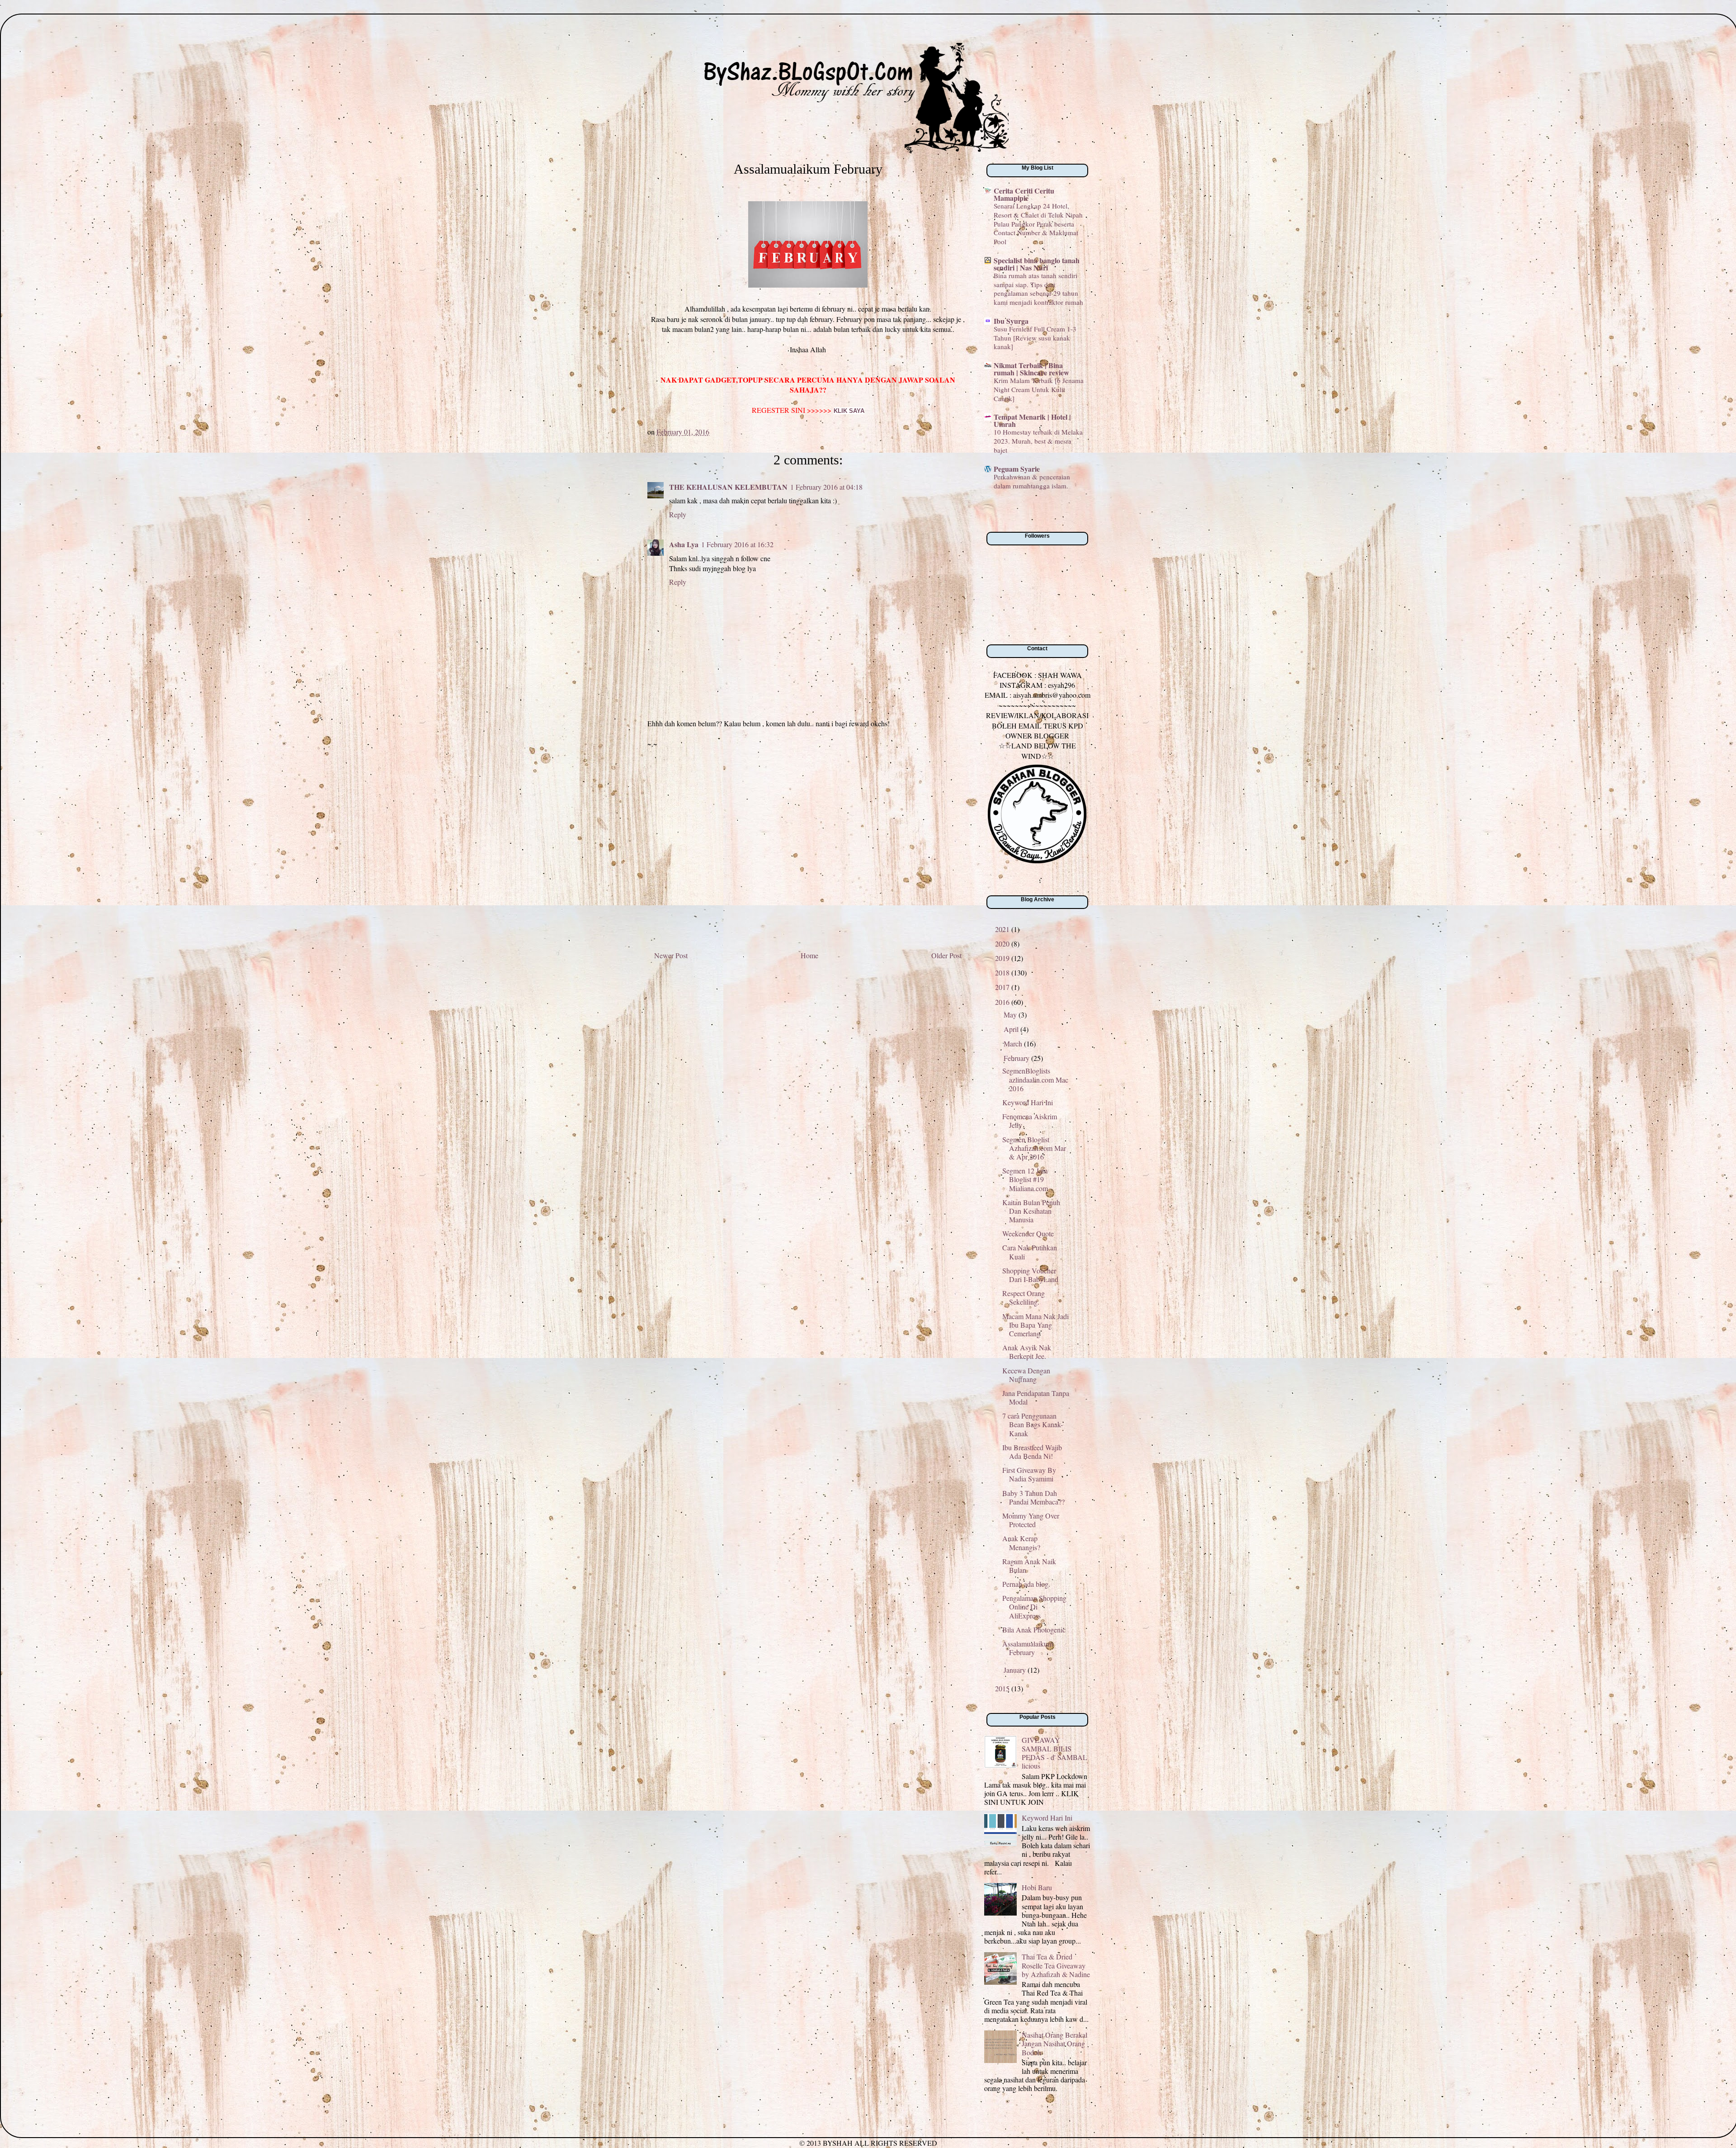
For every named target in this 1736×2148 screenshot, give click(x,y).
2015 (1003, 1688)
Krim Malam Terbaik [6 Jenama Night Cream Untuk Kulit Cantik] (1039, 389)
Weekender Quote (1028, 1233)
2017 (1003, 987)
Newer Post (671, 955)
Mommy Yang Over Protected (1031, 1520)
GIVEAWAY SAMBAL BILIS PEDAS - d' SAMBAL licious (1054, 1753)
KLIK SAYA (849, 411)
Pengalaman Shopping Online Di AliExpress (1034, 1606)
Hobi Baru (1037, 1887)
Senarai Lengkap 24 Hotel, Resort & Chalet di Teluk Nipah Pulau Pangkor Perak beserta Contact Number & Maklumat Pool (1038, 224)
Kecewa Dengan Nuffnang (1026, 1375)
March (1014, 1043)
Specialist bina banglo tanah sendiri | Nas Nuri (1037, 264)
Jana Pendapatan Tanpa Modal (1036, 1397)
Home (809, 955)
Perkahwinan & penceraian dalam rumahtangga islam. (1032, 481)
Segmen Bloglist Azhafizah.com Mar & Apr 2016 (1034, 1148)
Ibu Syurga (1011, 321)
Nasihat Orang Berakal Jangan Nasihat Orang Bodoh (1054, 2043)
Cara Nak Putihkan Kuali (1030, 1252)
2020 (1003, 944)
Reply (678, 514)
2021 (1003, 929)
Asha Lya (684, 544)
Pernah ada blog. (1026, 1584)
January (1016, 1670)
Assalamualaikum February (1028, 1648)
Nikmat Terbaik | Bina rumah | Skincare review (1031, 369)
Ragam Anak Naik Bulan (1029, 1566)
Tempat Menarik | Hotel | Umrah (1032, 420)
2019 (1003, 958)
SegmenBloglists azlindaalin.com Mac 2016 (1035, 1079)
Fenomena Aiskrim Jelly (1030, 1121)
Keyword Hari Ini (1028, 1102)
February (1017, 1058)
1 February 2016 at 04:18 (826, 487)
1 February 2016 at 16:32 (737, 544)
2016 (1003, 1002)
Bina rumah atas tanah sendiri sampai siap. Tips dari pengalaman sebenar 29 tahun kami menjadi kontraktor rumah (1038, 289)
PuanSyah (702, 52)
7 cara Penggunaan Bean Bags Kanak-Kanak (1033, 1424)
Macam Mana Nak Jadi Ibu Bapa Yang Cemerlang (1035, 1325)
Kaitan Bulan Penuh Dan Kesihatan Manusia (1031, 1211)
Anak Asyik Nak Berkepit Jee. (1027, 1352)
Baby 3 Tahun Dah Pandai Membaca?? (1033, 1497)
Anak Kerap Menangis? (1021, 1542)
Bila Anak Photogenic (1034, 1630)
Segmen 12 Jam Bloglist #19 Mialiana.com (1025, 1179)
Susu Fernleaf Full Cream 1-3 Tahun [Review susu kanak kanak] (1035, 338)
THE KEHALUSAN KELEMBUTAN (728, 487)
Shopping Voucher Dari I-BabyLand (1030, 1275)
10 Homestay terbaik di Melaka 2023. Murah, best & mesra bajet (1038, 441)
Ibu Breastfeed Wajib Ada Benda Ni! (1032, 1452)
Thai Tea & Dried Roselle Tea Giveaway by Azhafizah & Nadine (1056, 1965)
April (1012, 1029)
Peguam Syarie (1017, 469)
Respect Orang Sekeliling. (1024, 1297)
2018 (1003, 972)
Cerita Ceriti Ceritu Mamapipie (1024, 194)
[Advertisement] (808, 852)
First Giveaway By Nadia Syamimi (1029, 1474)
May (1011, 1015)
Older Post (946, 955)
